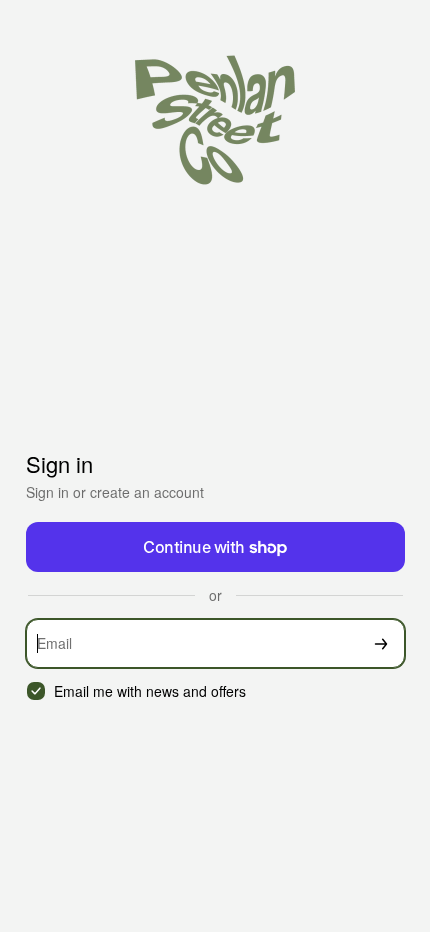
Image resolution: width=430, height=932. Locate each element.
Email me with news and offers (150, 691)
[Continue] (381, 643)
